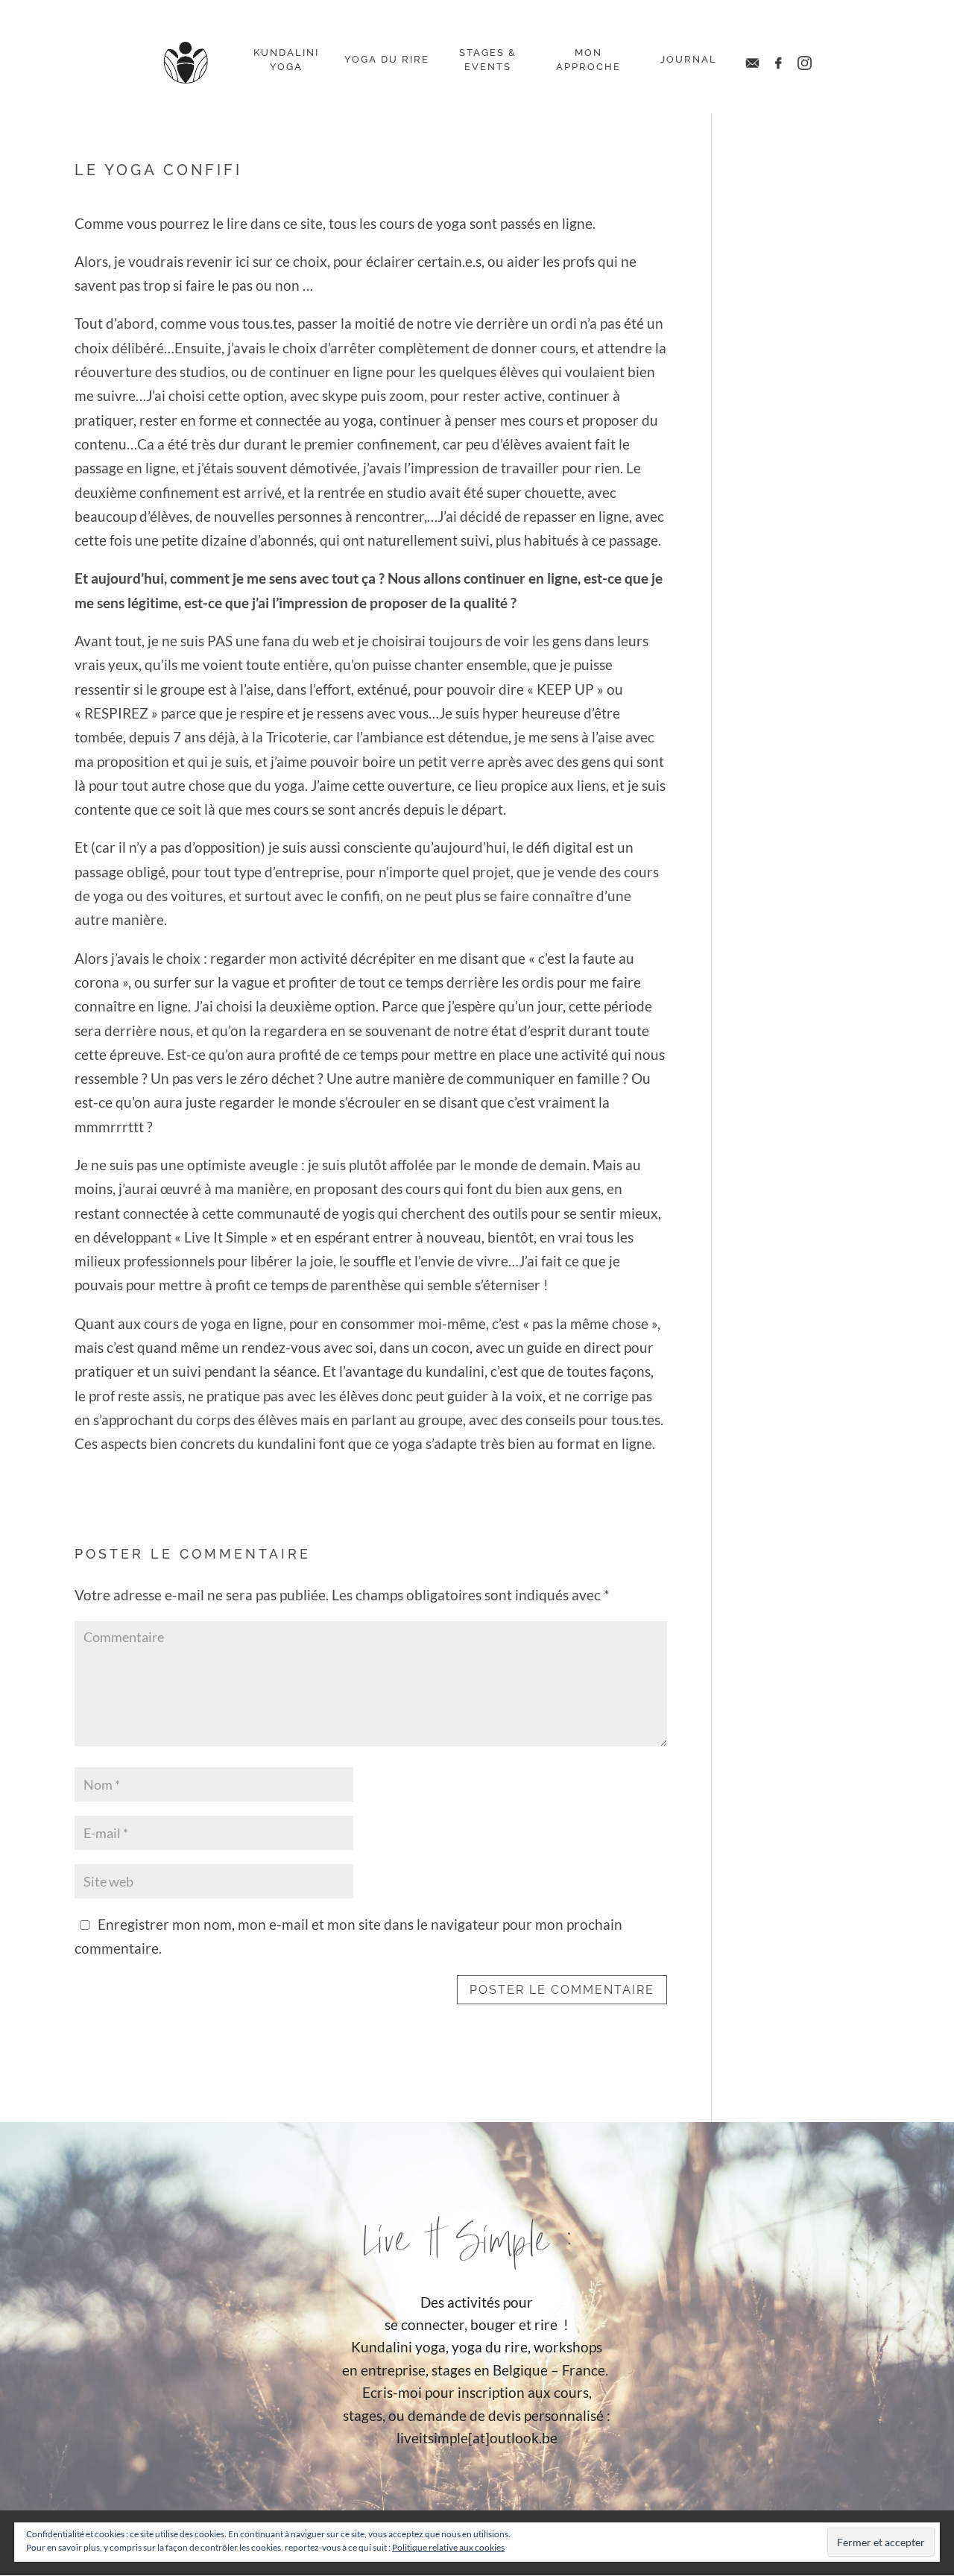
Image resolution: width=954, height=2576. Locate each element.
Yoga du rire (387, 59)
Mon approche (588, 60)
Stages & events (488, 60)
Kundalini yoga (286, 60)
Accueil (186, 63)
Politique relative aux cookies (448, 2547)
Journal (689, 59)
